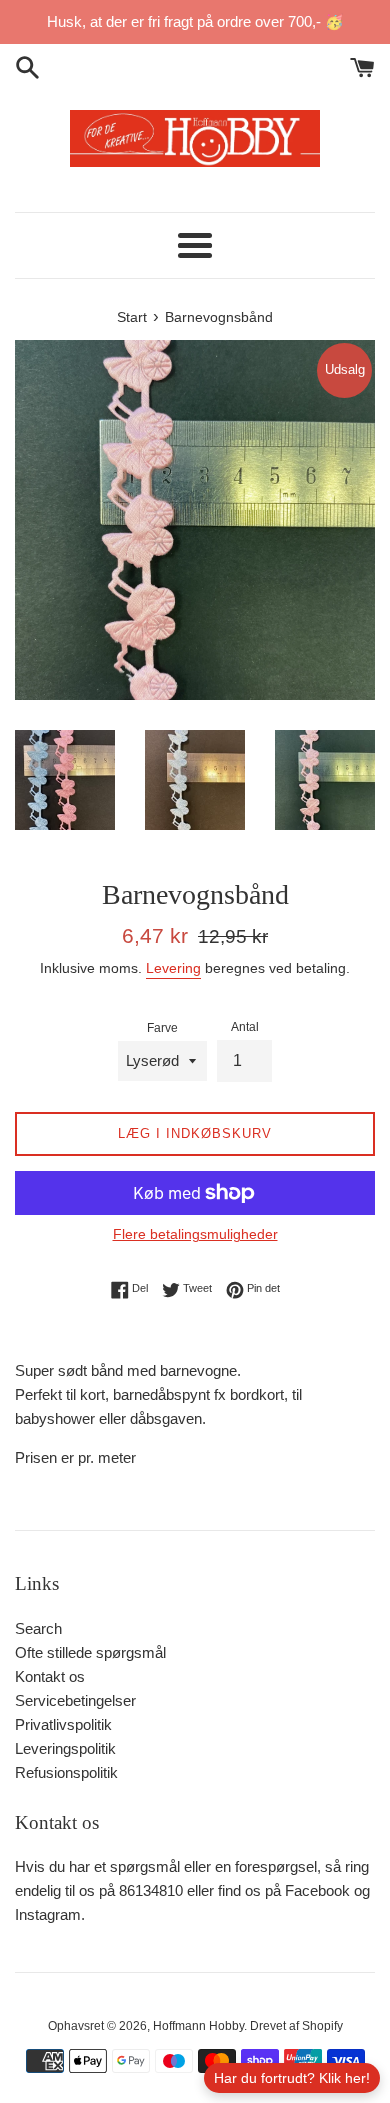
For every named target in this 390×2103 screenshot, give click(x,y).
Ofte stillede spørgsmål (90, 1652)
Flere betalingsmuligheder (195, 1234)
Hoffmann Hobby (198, 2026)
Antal (245, 1027)
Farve (162, 1028)
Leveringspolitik (65, 1748)
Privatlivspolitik (63, 1724)
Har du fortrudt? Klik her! (292, 2078)
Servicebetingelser (75, 1700)
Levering (173, 968)
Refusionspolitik (66, 1772)
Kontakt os (50, 1676)
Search (38, 1628)
